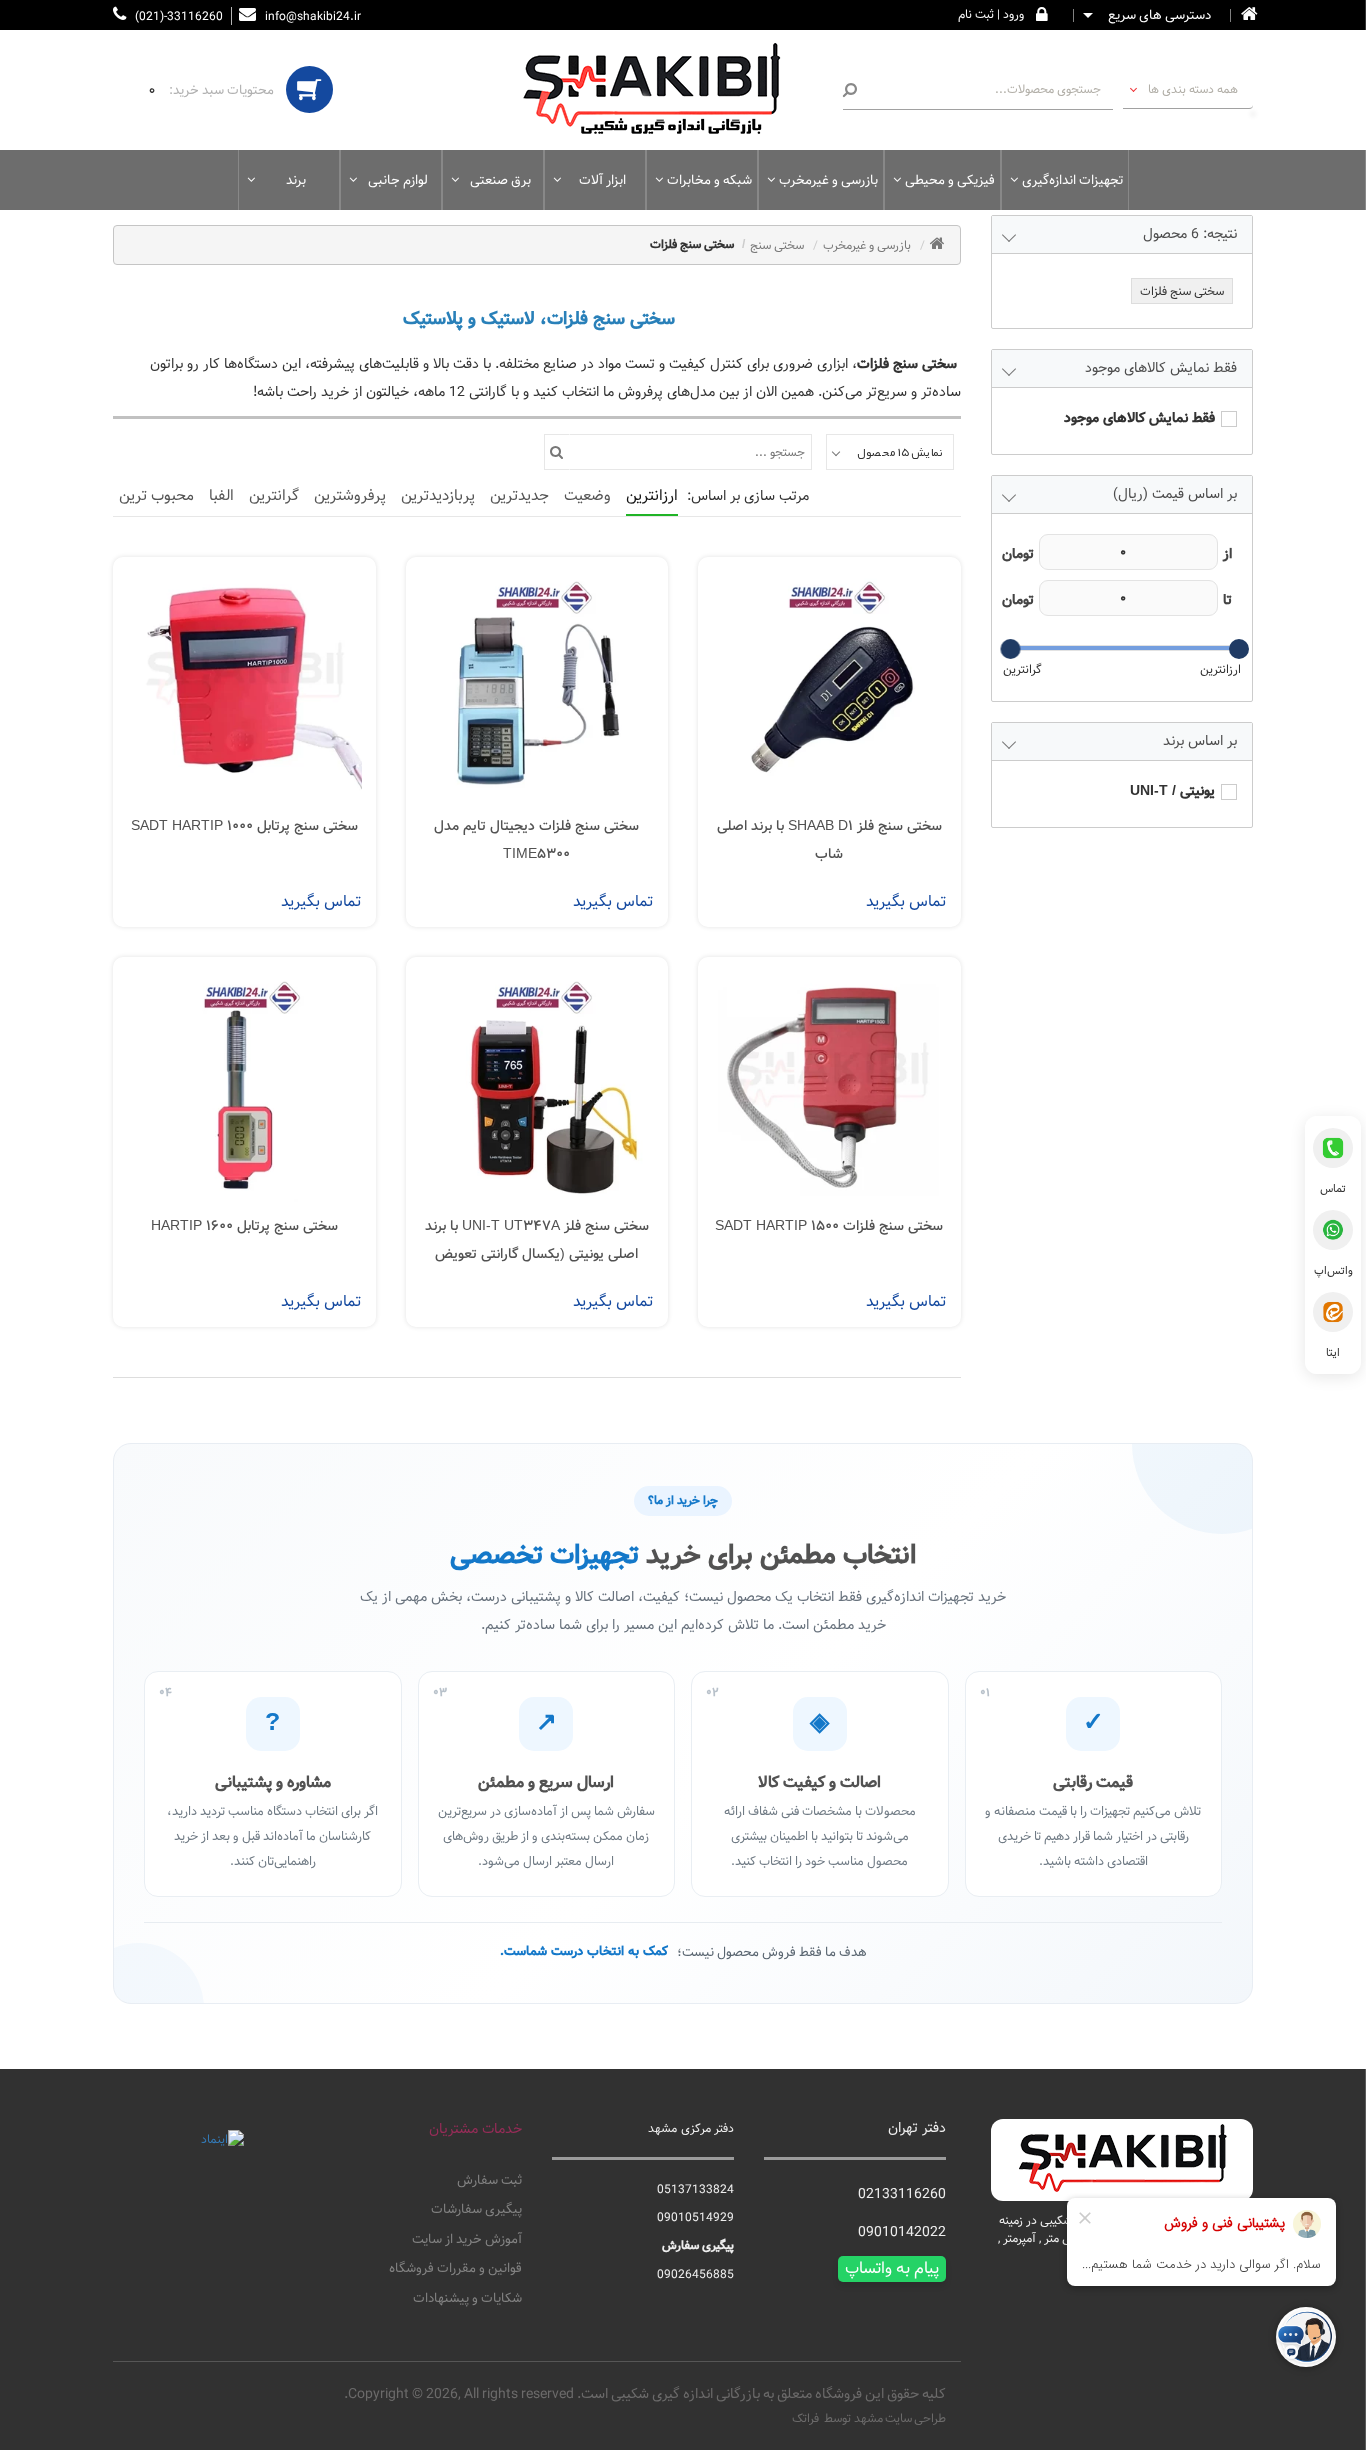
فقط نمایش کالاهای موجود (1139, 418)
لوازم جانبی (398, 180)
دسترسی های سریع (1158, 16)
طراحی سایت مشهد (900, 2418)
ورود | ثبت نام (991, 14)
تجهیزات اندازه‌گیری (1072, 180)
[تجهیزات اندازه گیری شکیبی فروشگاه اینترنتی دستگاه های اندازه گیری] (663, 90)
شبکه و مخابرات (709, 180)
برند (296, 180)
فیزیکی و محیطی (950, 180)
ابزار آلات (602, 180)
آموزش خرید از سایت (467, 2240)
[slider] (1238, 649)
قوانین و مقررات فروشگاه (455, 2269)
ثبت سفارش (489, 2181)
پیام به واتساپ (892, 2269)
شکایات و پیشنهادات (467, 2299)
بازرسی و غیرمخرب (828, 180)
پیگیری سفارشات (476, 2210)
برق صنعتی (500, 180)
